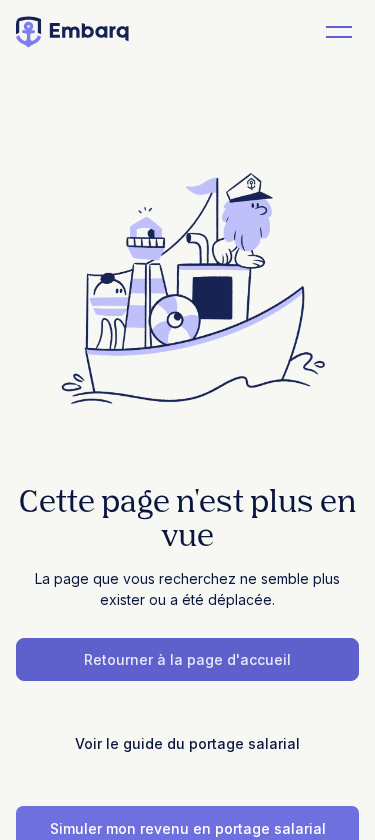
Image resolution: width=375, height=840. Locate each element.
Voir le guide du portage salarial (187, 743)
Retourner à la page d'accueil (187, 659)
